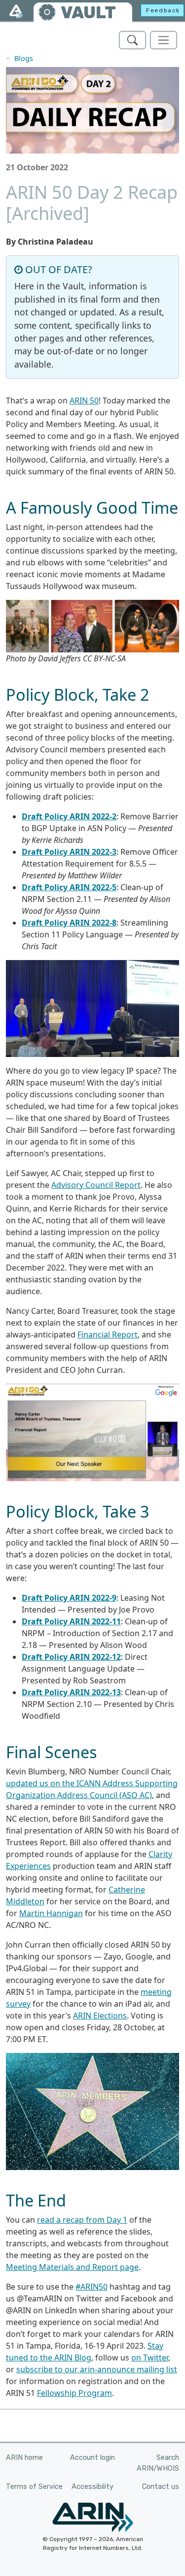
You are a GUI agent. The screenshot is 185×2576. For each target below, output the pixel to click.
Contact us (161, 2487)
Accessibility (92, 2487)
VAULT (88, 13)
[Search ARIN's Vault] (132, 40)
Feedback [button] (163, 10)
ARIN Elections (100, 2016)
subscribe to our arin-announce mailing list (97, 2369)
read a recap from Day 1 (82, 2220)
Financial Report (108, 1335)
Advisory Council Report (96, 1185)
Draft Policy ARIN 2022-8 (69, 923)
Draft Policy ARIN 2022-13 (71, 1692)
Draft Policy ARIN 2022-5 (69, 887)
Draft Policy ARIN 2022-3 (69, 852)
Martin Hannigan (51, 1913)
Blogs (24, 58)
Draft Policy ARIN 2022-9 (69, 1598)
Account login (92, 2458)
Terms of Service (34, 2487)
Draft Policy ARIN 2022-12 (71, 1657)
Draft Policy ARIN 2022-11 (71, 1621)
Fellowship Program (74, 2393)
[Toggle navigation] (164, 40)
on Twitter (150, 2358)
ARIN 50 (84, 401)
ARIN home (24, 2458)
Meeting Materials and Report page (72, 2267)
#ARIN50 (92, 2287)
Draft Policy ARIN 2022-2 (69, 816)
